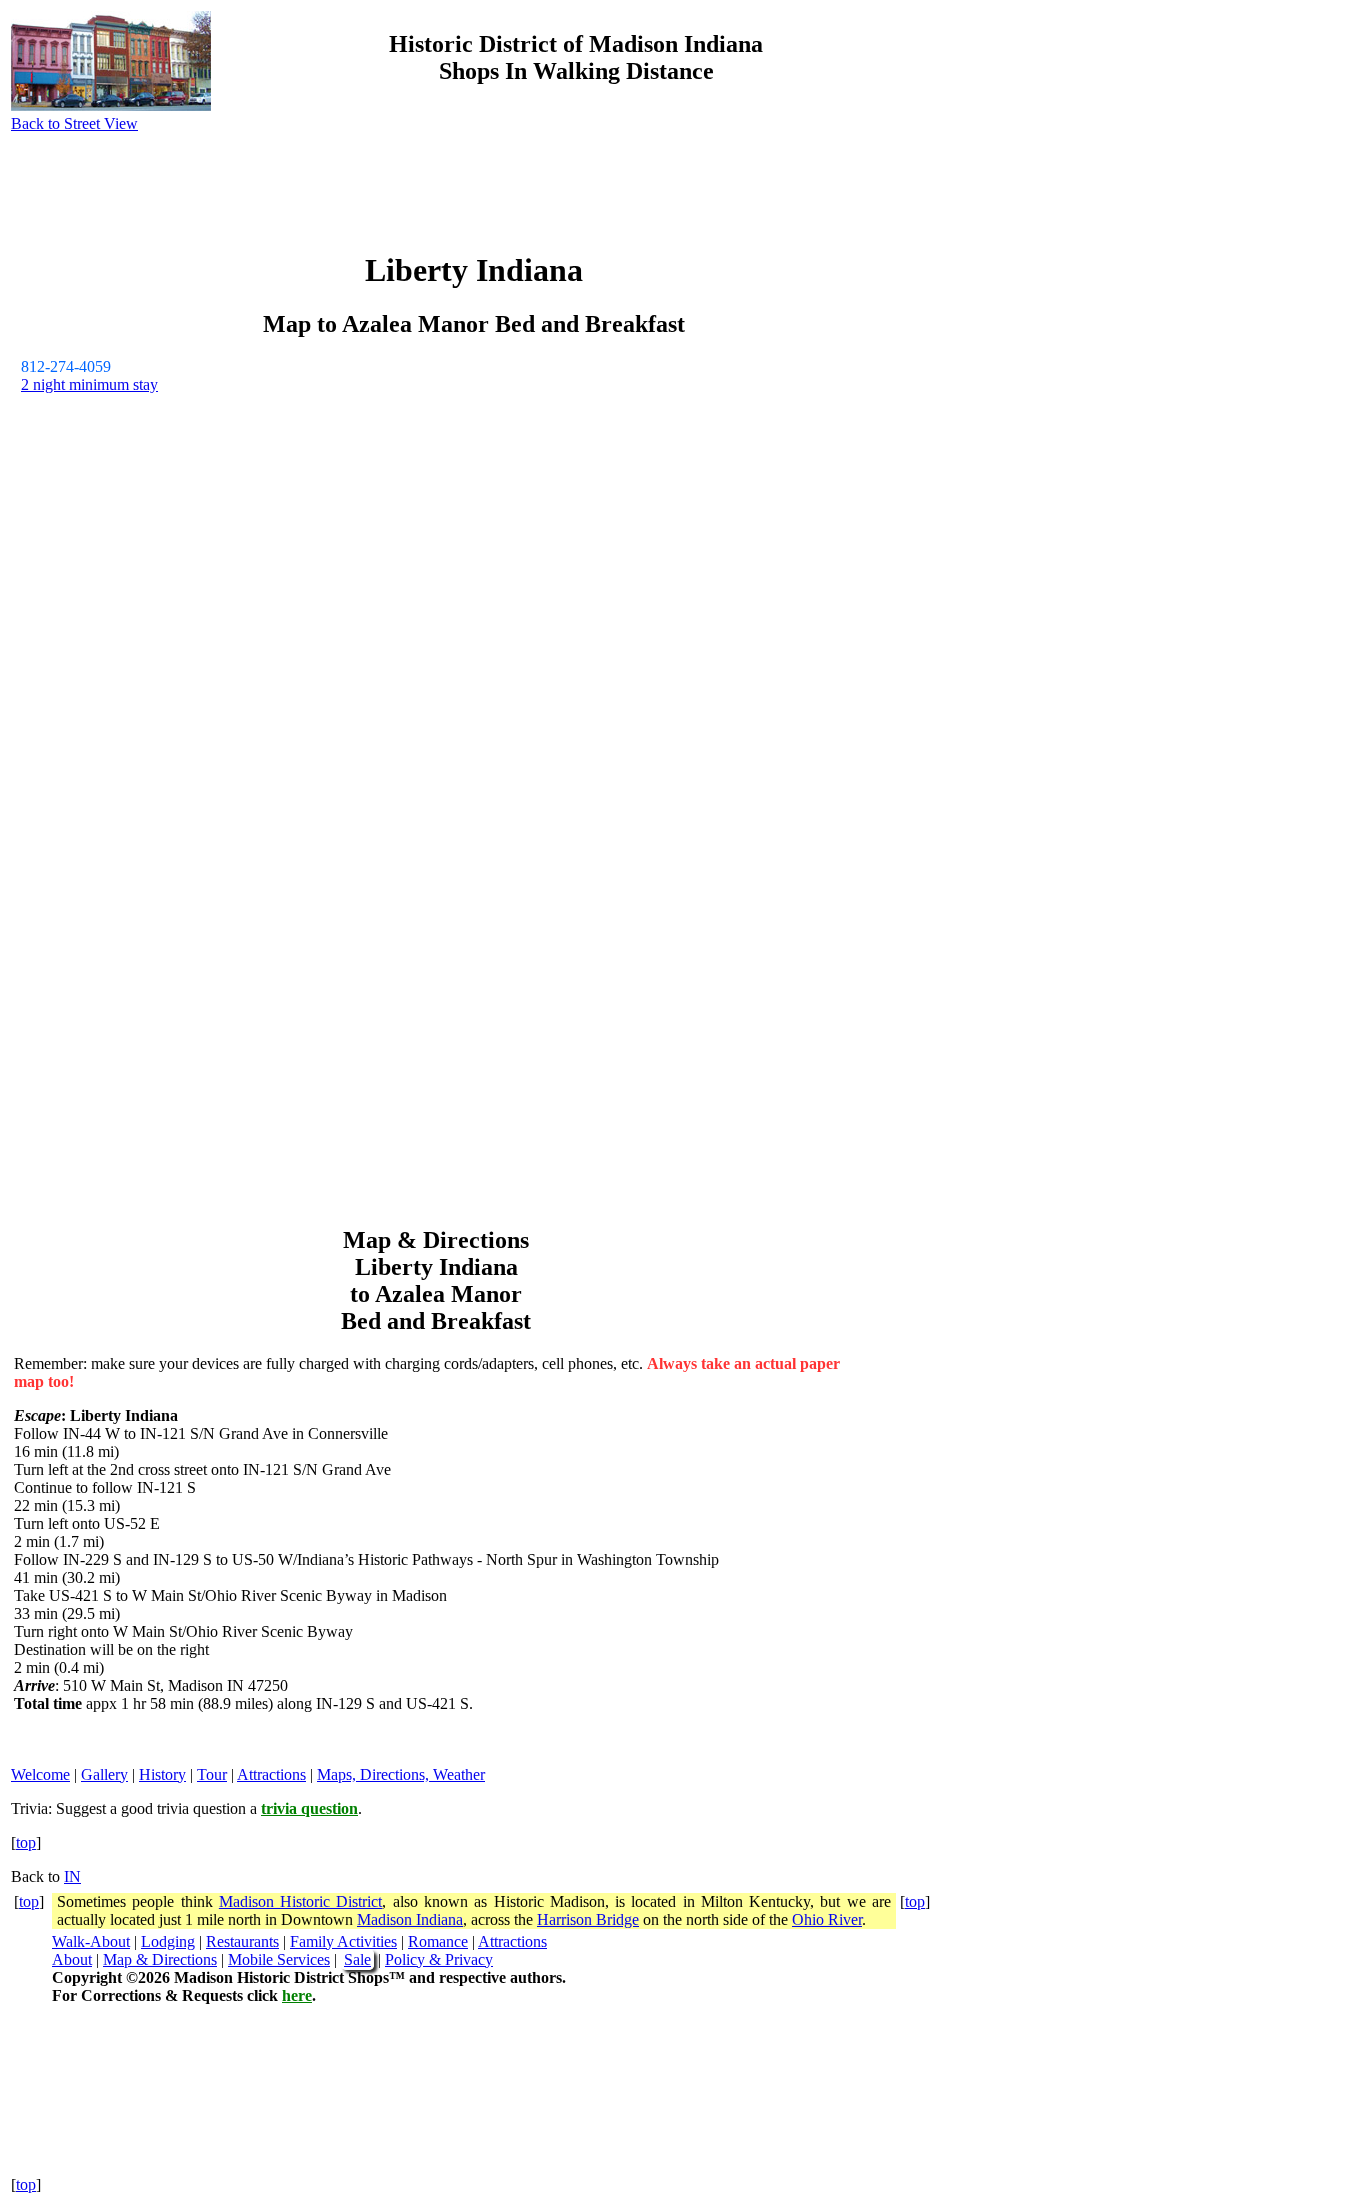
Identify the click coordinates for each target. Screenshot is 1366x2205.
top (26, 1842)
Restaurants (242, 1941)
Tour (212, 1774)
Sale (357, 1959)
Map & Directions (160, 1959)
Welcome (40, 1774)
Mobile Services (279, 1959)
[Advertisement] (1198, 153)
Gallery (104, 1774)
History (162, 1774)
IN (72, 1876)
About (72, 1959)
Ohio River (827, 1919)
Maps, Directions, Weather (401, 1774)
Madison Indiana (410, 1919)
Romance (438, 1941)
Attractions (271, 1774)
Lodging (168, 1941)
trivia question (309, 1808)
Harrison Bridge (588, 1919)
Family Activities (343, 1941)
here (297, 1995)
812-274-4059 (66, 366)
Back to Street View (74, 123)
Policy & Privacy (439, 1959)
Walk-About (91, 1941)
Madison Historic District (301, 1901)
